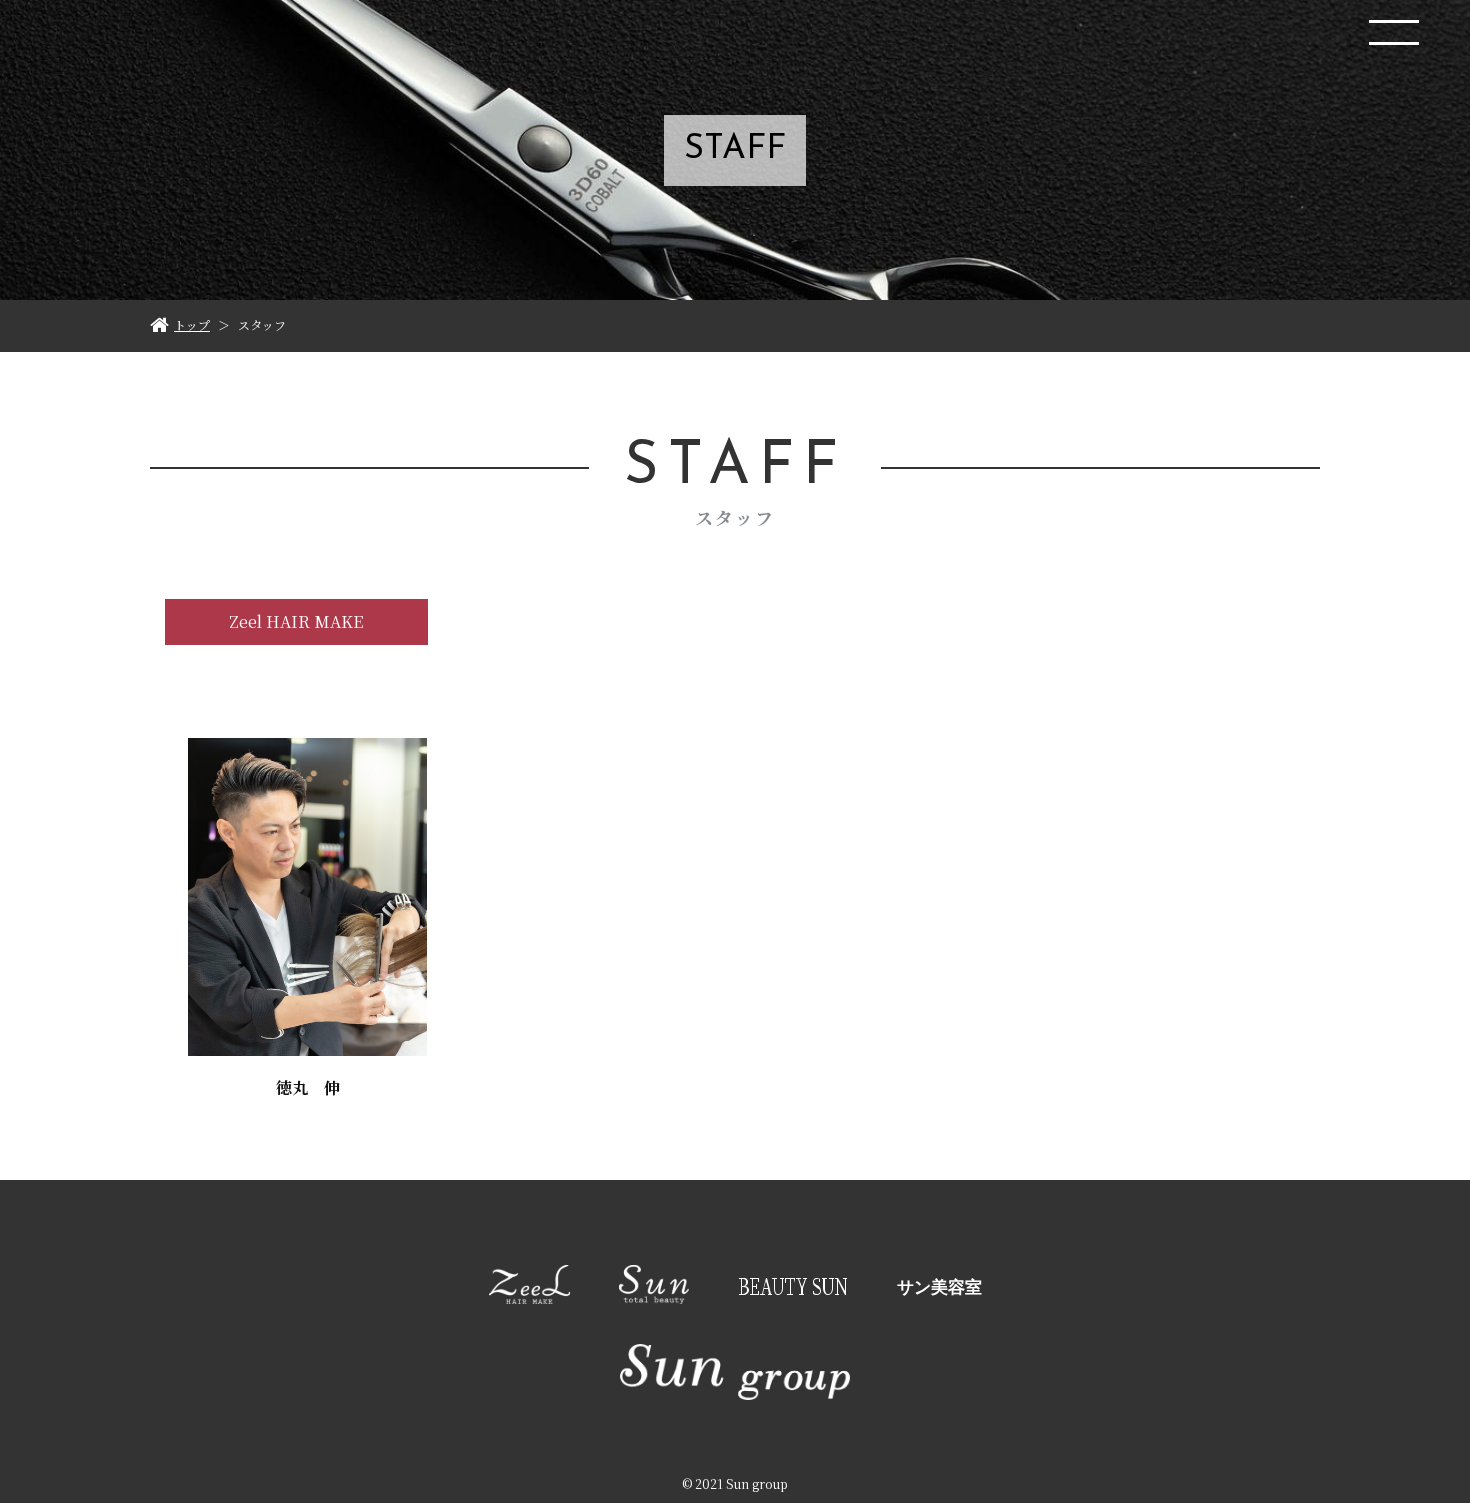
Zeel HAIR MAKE (296, 621)
